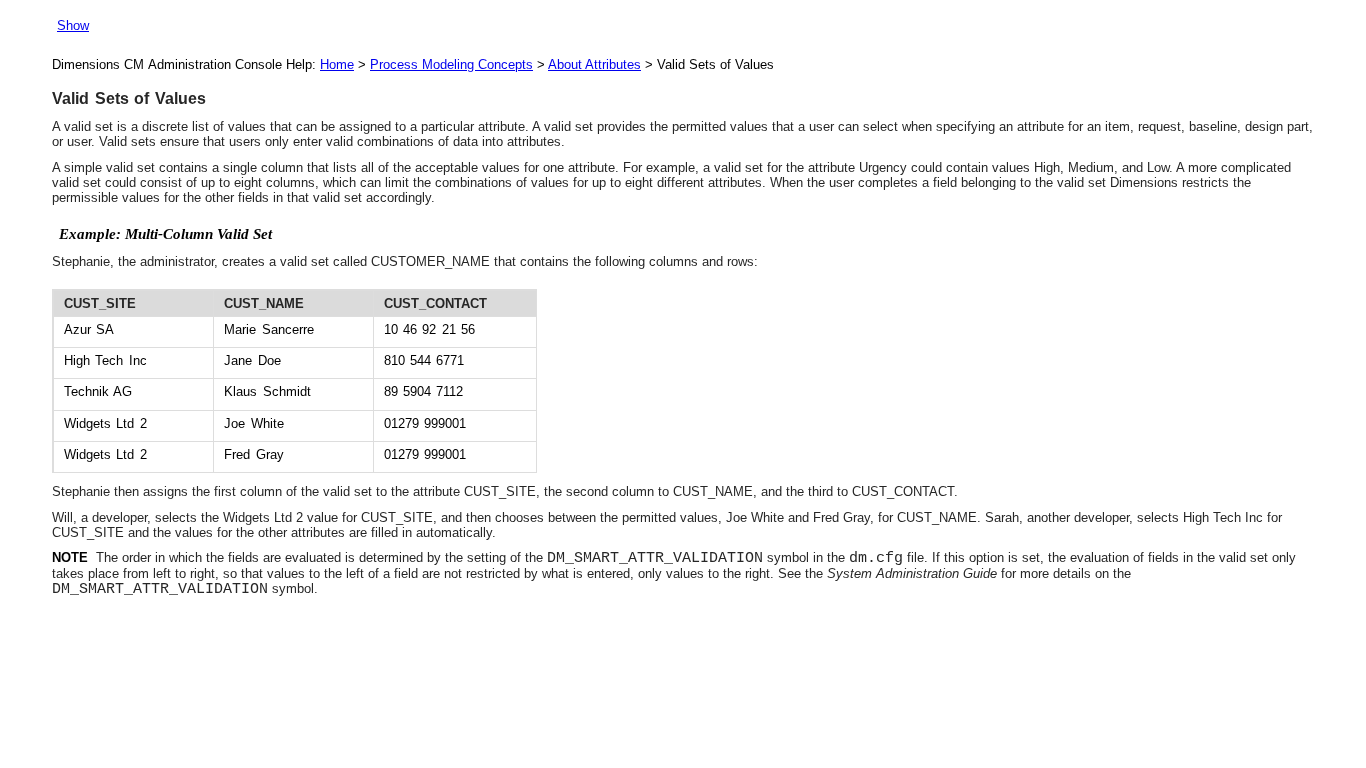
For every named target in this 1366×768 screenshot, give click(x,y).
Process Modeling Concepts (451, 64)
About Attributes (594, 64)
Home (337, 64)
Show (73, 25)
